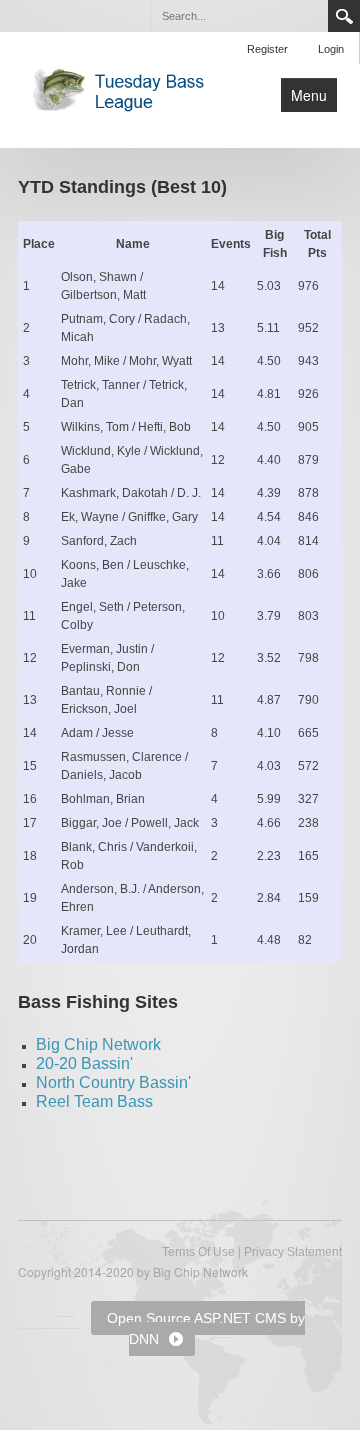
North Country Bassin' (113, 1082)
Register (267, 49)
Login (331, 49)
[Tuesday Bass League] (124, 88)
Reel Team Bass (94, 1101)
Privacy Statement (293, 1252)
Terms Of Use (198, 1252)
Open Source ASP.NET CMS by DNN (206, 1328)
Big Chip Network (98, 1044)
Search (344, 16)
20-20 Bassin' (84, 1063)
